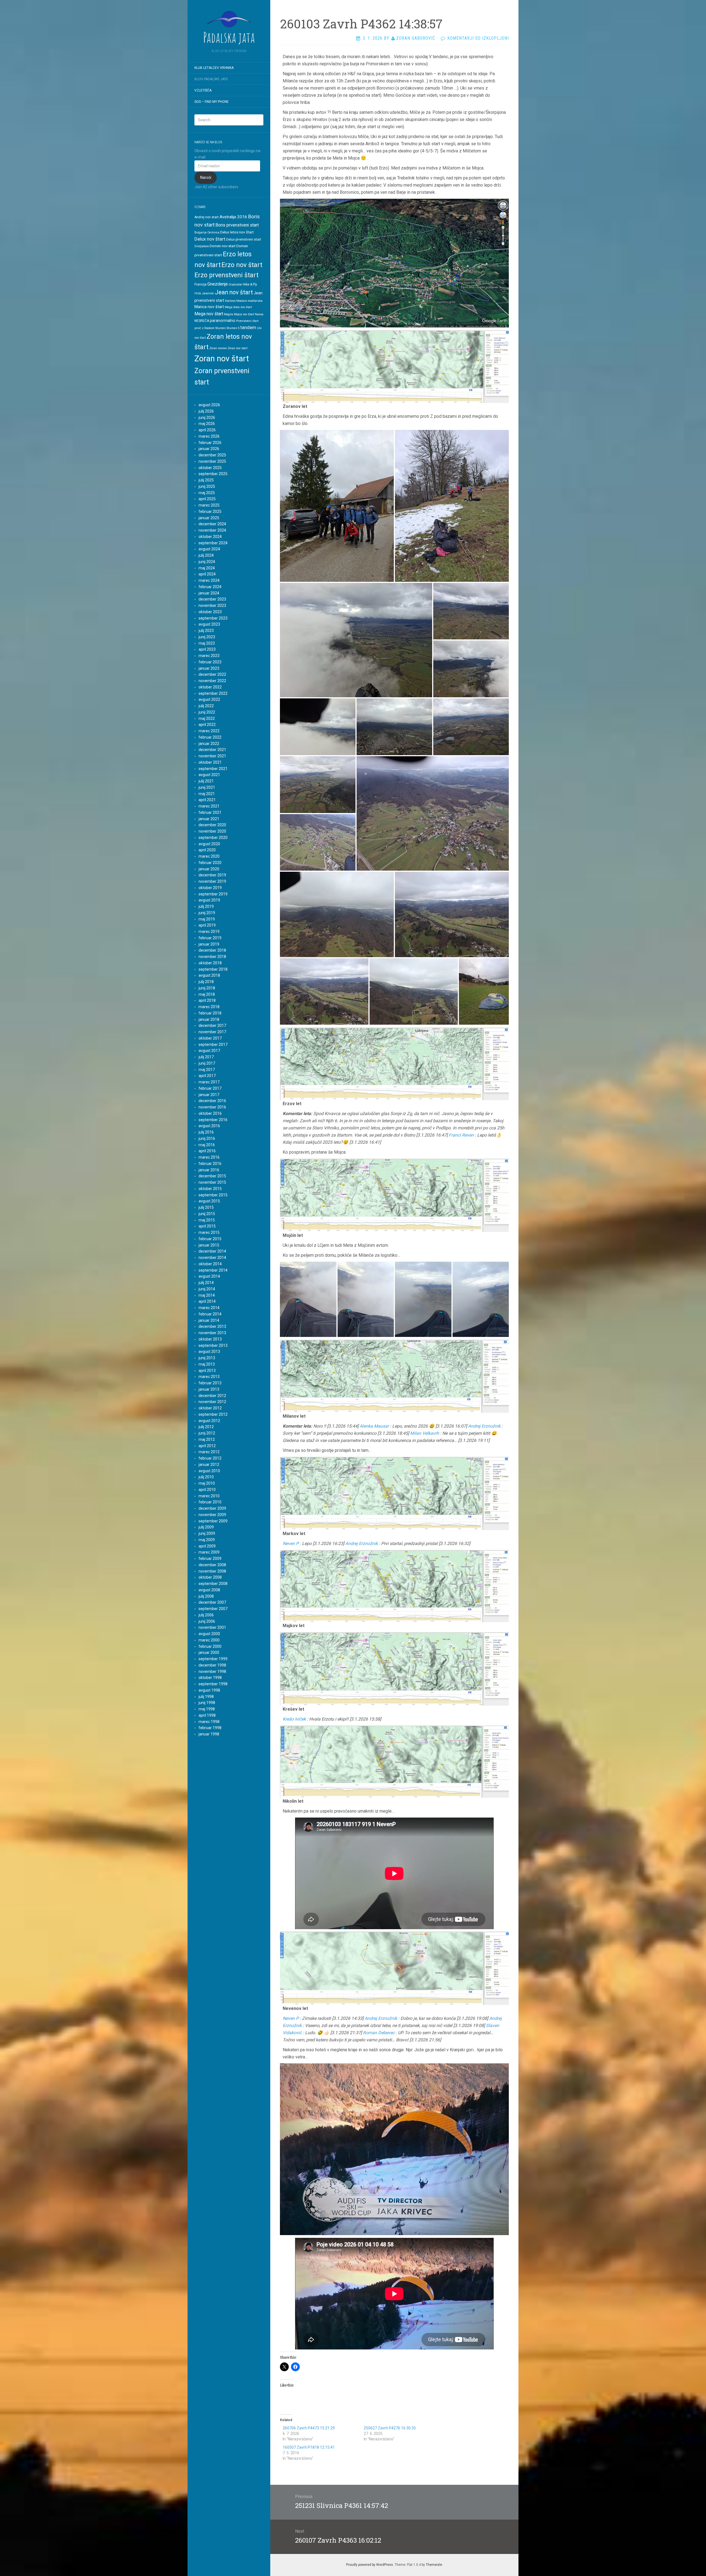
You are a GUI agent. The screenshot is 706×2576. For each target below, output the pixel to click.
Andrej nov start (207, 217)
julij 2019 (206, 906)
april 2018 (207, 1000)
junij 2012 (207, 1433)
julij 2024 (206, 555)
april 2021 (207, 800)
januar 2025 (209, 518)
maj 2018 (207, 994)
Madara (242, 301)
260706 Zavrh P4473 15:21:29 (309, 2428)
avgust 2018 (209, 975)
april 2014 (207, 1301)
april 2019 (207, 925)
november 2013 (212, 1333)
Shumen (221, 328)
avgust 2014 (209, 1276)
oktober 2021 (210, 762)
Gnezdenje (218, 284)
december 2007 (212, 1602)
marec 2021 (209, 806)
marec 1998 (209, 1722)
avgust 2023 (209, 624)
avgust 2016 (209, 1126)
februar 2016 (210, 1164)
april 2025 (207, 499)
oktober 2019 (210, 888)
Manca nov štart (209, 307)
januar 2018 (209, 1019)
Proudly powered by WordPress (370, 2565)
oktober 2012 (210, 1408)
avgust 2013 (209, 1352)
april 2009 (207, 1546)
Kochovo (230, 301)
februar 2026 (210, 443)
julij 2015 (206, 1207)
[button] (337, 506)
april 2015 (207, 1226)
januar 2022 (209, 744)
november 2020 (212, 831)
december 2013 (212, 1326)
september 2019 (213, 894)
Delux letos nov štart (237, 232)
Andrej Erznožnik (484, 1426)
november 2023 (212, 605)
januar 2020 (209, 869)
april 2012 (207, 1446)
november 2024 (212, 530)
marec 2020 (209, 856)
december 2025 (212, 455)
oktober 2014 (210, 1264)
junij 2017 (207, 1063)
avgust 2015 (209, 1201)
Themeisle (434, 2565)
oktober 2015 (210, 1189)
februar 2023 (210, 662)
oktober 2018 (210, 963)
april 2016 (207, 1151)
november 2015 (212, 1182)
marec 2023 (209, 656)
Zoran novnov (218, 348)
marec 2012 (209, 1452)
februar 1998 (210, 1728)
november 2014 (212, 1258)
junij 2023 (207, 637)
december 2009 (212, 1508)
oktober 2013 (210, 1339)
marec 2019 (209, 932)
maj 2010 (207, 1483)
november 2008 (212, 1571)
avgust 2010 (209, 1471)
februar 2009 (210, 1558)
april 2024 (207, 574)
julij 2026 (206, 411)
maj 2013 (207, 1364)
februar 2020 (210, 863)
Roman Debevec (379, 2033)
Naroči (206, 177)
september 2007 (213, 1609)
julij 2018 (206, 982)
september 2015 (213, 1195)
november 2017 (212, 1032)
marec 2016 (209, 1157)
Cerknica (213, 232)
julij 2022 (206, 706)
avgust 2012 (209, 1421)
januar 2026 (209, 449)
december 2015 (212, 1176)
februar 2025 (210, 512)
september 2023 (213, 618)
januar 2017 (209, 1095)
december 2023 (212, 599)
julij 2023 (206, 631)
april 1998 (207, 1715)
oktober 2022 (210, 687)
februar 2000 (210, 1646)
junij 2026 (207, 418)
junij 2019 (207, 913)
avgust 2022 (209, 699)
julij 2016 (206, 1132)
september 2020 (213, 838)
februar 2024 (210, 587)
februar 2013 (210, 1383)
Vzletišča (203, 90)
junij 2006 (207, 1621)
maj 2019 (207, 919)
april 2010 (207, 1490)
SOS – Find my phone (212, 102)
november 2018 (212, 957)
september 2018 (213, 969)
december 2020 (212, 825)
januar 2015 (209, 1245)
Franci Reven (461, 1135)
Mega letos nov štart (238, 307)
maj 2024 (207, 568)
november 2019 (212, 881)
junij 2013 (207, 1358)
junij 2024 (207, 562)
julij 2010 (206, 1477)
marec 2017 (209, 1082)
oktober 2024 (210, 537)
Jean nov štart (234, 292)
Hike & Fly (250, 284)
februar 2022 (210, 737)
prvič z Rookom (204, 328)
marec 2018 (209, 1007)
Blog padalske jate (211, 79)
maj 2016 (207, 1145)
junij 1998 (207, 1703)
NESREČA (202, 321)
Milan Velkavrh (425, 1433)
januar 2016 (209, 1170)
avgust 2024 (209, 549)
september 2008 (213, 1584)
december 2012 (212, 1396)
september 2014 (213, 1270)
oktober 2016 (210, 1113)
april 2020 (207, 850)
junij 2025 (207, 486)
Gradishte (235, 285)
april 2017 (207, 1076)
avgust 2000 (209, 1634)
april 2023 (207, 649)
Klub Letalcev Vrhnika (214, 68)
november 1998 (212, 1671)
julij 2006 (206, 1615)
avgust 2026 (209, 405)
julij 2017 (206, 1057)
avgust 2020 (209, 844)
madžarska (255, 301)
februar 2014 (210, 1314)
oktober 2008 (210, 1577)
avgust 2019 (209, 900)
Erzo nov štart (242, 265)
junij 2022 (207, 712)
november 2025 (212, 461)
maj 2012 (207, 1439)
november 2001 (212, 1627)
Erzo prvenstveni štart (226, 275)
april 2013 (207, 1371)
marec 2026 (209, 436)
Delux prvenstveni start (244, 239)
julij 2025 (206, 480)
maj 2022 (207, 718)
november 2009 (212, 1515)
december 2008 (212, 1565)
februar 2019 (210, 938)
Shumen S (233, 328)
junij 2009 (207, 1533)
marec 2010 (209, 1496)
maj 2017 (207, 1070)
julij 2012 (206, 1427)
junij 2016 (207, 1138)
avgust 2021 (209, 775)
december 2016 (212, 1101)
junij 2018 (207, 988)
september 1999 (213, 1659)
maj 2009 (207, 1540)
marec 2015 (209, 1232)
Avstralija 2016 (233, 217)
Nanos (259, 314)
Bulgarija (200, 232)
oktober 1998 (210, 1678)
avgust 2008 (209, 1590)
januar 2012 (209, 1465)
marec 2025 (209, 505)
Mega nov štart (209, 314)
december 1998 (212, 1665)
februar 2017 (210, 1088)
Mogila (228, 314)
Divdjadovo (202, 246)
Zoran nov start (237, 348)
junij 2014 (207, 1289)
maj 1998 (207, 1709)
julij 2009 (206, 1527)
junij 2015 (207, 1214)
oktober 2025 (210, 468)
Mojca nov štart (244, 314)
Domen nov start (223, 246)
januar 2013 (209, 1389)
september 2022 (213, 693)
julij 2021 (206, 781)
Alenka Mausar (374, 1426)
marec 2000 (209, 1640)
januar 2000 (209, 1652)
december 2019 (212, 875)
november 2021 (212, 756)
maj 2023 (207, 643)
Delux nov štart (210, 239)
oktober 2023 (210, 612)
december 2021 (212, 750)
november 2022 (212, 681)
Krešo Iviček (295, 1719)
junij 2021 (207, 787)
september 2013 (213, 1345)
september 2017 (213, 1045)
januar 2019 (209, 944)
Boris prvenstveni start (237, 225)
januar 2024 (209, 593)
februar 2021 (210, 812)
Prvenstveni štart (247, 321)
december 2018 (212, 950)
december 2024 (212, 524)
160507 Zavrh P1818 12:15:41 (309, 2447)
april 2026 (207, 430)
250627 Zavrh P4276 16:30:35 (390, 2428)
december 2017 (212, 1025)
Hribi (198, 293)
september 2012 (213, 1414)
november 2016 (212, 1107)
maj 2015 (207, 1220)
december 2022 (212, 674)
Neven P (291, 1543)
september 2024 (213, 543)
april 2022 (207, 725)
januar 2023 (209, 668)
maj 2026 (207, 424)
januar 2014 (209, 1320)
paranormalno (223, 321)
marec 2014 (209, 1308)
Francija (200, 284)
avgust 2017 (209, 1051)
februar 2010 (210, 1502)
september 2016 (213, 1120)
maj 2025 (207, 493)
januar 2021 (209, 819)
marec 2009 (209, 1552)
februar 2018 (210, 1013)
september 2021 (213, 769)
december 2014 (212, 1251)
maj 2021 (207, 794)
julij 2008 (206, 1596)
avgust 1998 (209, 1690)
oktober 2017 (210, 1038)
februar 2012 (210, 1458)
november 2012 (212, 1402)
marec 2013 (209, 1377)
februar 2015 (210, 1239)
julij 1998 (206, 1697)
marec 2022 (209, 731)
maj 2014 (207, 1295)
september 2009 (213, 1521)
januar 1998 (209, 1734)
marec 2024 (209, 580)
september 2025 (213, 474)
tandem (248, 327)
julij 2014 (206, 1283)
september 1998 (213, 1684)
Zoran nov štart (222, 359)
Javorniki (208, 293)
